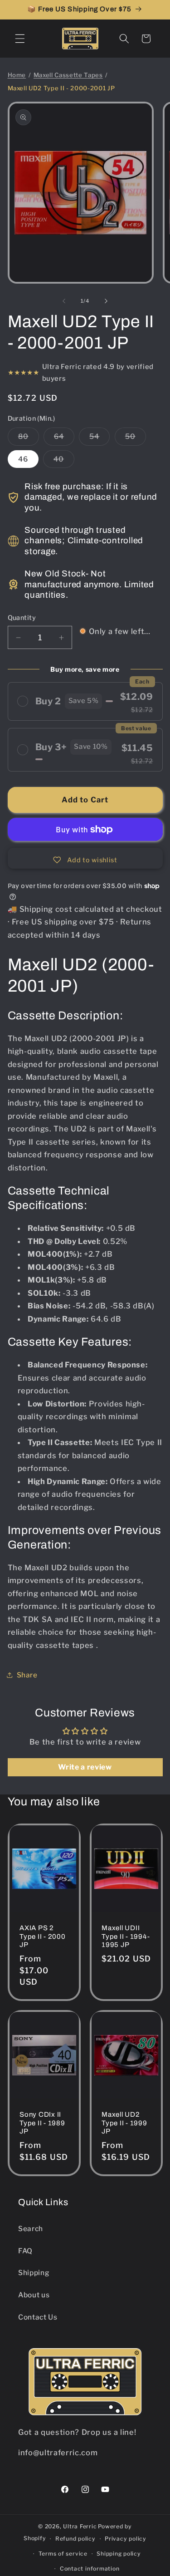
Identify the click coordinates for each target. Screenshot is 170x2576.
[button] (20, 39)
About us (34, 2295)
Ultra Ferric (80, 2526)
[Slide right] (106, 301)
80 (29, 438)
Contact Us (38, 2317)
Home (17, 75)
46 (23, 459)
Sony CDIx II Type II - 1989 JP (42, 2123)
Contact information (90, 2569)
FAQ (25, 2251)
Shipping (34, 2273)
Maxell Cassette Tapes (68, 75)
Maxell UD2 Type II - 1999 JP (124, 2123)
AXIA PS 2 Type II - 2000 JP (43, 1937)
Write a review (85, 1767)
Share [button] (27, 1675)
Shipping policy (119, 2554)
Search (31, 2229)
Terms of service (63, 2554)
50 (136, 438)
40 (64, 461)
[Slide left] (64, 301)
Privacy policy (126, 2539)
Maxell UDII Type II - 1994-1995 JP (126, 1937)
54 (100, 438)
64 (64, 438)
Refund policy (75, 2539)
